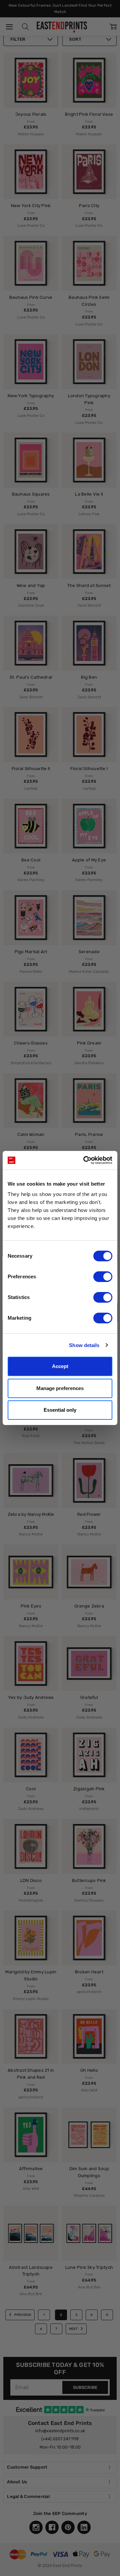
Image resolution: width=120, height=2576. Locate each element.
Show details (84, 1345)
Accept (60, 1366)
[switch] (103, 1277)
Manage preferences (60, 1388)
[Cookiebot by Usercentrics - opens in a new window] (85, 1160)
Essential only (60, 1410)
